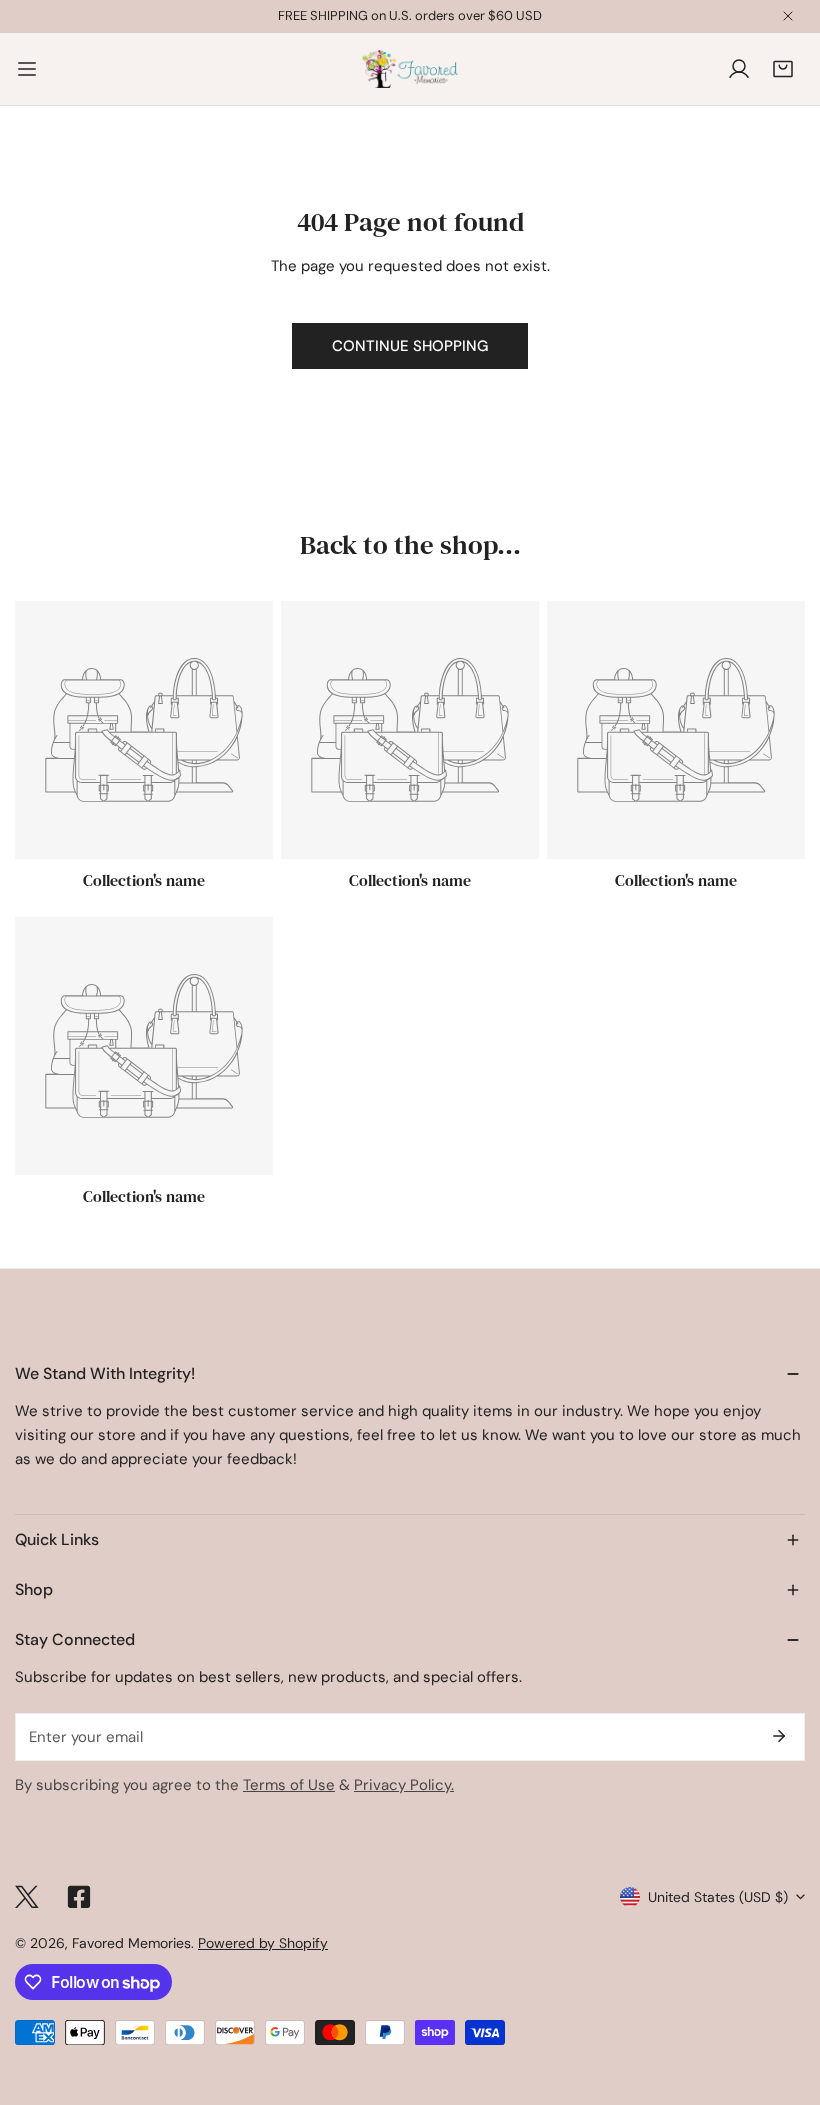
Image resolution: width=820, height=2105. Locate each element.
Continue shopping (410, 346)
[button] (783, 69)
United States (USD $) (718, 1897)
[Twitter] (27, 1897)
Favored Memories (131, 1943)
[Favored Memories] (410, 69)
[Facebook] (79, 1897)
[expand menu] (27, 69)
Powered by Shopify (263, 1943)
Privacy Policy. (404, 1785)
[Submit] (779, 1736)
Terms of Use (289, 1785)
